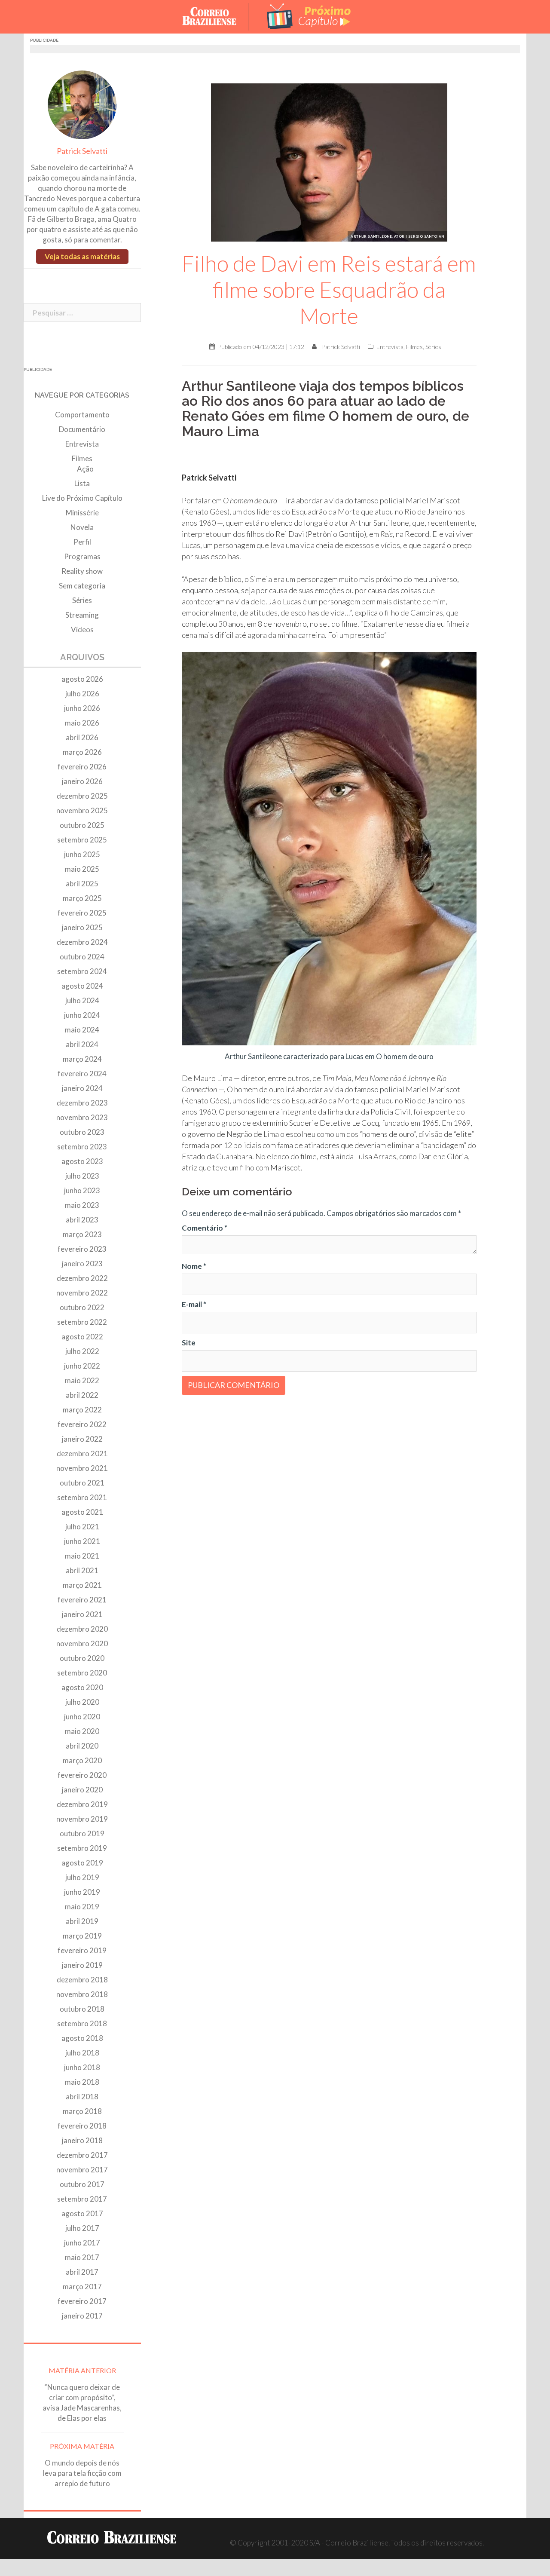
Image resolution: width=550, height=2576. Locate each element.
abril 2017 (82, 2272)
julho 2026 (82, 694)
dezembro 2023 (82, 1103)
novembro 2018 (82, 1994)
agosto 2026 (82, 679)
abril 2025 (82, 884)
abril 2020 (82, 1746)
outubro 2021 (82, 1483)
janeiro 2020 (82, 1790)
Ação (85, 469)
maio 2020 (82, 1731)
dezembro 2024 (82, 942)
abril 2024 (82, 1044)
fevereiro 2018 (82, 2126)
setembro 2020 (82, 1673)
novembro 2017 (82, 2170)
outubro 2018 (82, 2009)
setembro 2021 (82, 1497)
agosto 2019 (82, 1863)
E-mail (194, 1304)
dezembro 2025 (82, 796)
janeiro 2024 (82, 1088)
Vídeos (82, 629)
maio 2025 (82, 869)
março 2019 (82, 1936)
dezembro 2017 (82, 2155)
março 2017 (82, 2287)
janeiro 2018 (82, 2140)
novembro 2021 (82, 1468)
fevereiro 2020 (82, 1775)
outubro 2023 (82, 1132)
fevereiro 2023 (82, 1249)
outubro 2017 (82, 2184)
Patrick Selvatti (341, 347)
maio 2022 (82, 1380)
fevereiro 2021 (82, 1600)
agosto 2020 (82, 1687)
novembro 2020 (82, 1643)
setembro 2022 (82, 1322)
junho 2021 (82, 1541)
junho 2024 (82, 1015)
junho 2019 (82, 1892)
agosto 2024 (82, 986)
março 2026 (82, 752)
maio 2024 (82, 1030)
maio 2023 (82, 1205)
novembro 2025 (82, 810)
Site (189, 1343)
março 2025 (82, 898)
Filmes (414, 347)
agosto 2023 (82, 1161)
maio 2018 (82, 2082)
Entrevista (390, 347)
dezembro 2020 (82, 1629)
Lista (82, 483)
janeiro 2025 (82, 927)
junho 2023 (82, 1190)
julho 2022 (82, 1351)
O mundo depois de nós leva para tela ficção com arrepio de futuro (82, 2473)
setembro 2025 (82, 840)
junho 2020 (82, 1717)
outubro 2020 (82, 1658)
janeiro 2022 (82, 1439)
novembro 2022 (82, 1293)
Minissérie (82, 513)
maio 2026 (82, 723)
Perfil (82, 542)
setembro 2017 (82, 2199)
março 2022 (82, 1410)
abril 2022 (82, 1395)
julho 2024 (82, 1000)
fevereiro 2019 (82, 1950)
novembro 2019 (82, 1819)
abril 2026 (82, 737)
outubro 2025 (82, 825)
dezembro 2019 (82, 1804)
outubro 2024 (82, 957)
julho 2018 (82, 2053)
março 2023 (82, 1234)
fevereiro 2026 (82, 767)
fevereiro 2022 (82, 1424)
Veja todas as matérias (82, 256)
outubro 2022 (82, 1307)
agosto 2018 (82, 2038)
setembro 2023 (82, 1147)
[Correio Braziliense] (216, 16)
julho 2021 (82, 1527)
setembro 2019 (82, 1848)
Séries (433, 347)
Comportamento (82, 415)
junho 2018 (82, 2067)
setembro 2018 (82, 2023)
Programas (82, 556)
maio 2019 (82, 1907)
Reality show (82, 571)
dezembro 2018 (82, 1980)
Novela (82, 527)
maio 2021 (82, 1556)
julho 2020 (82, 1702)
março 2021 (82, 1585)
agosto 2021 (82, 1512)
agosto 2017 (82, 2213)
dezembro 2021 (82, 1453)
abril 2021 (82, 1570)
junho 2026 (82, 708)
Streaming (82, 615)
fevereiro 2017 (82, 2301)
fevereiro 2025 (82, 913)
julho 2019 (82, 1877)
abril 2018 (82, 2097)
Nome (194, 1266)
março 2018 (82, 2111)
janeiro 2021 (82, 1614)
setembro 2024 (82, 971)
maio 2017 (82, 2257)
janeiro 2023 (82, 1263)
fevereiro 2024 (82, 1074)
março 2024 (82, 1059)
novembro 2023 (82, 1117)
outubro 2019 (82, 1833)
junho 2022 (82, 1366)
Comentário (205, 1228)
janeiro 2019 (82, 1965)
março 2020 (82, 1760)
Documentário (82, 429)
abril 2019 (82, 1921)
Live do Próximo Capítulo (82, 498)
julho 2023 (82, 1176)
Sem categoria (82, 586)
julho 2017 (82, 2228)
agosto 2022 (82, 1337)
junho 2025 (82, 854)
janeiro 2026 (82, 781)
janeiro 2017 (82, 2316)
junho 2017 (82, 2243)
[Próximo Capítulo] (309, 16)
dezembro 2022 (82, 1278)
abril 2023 (82, 1220)
